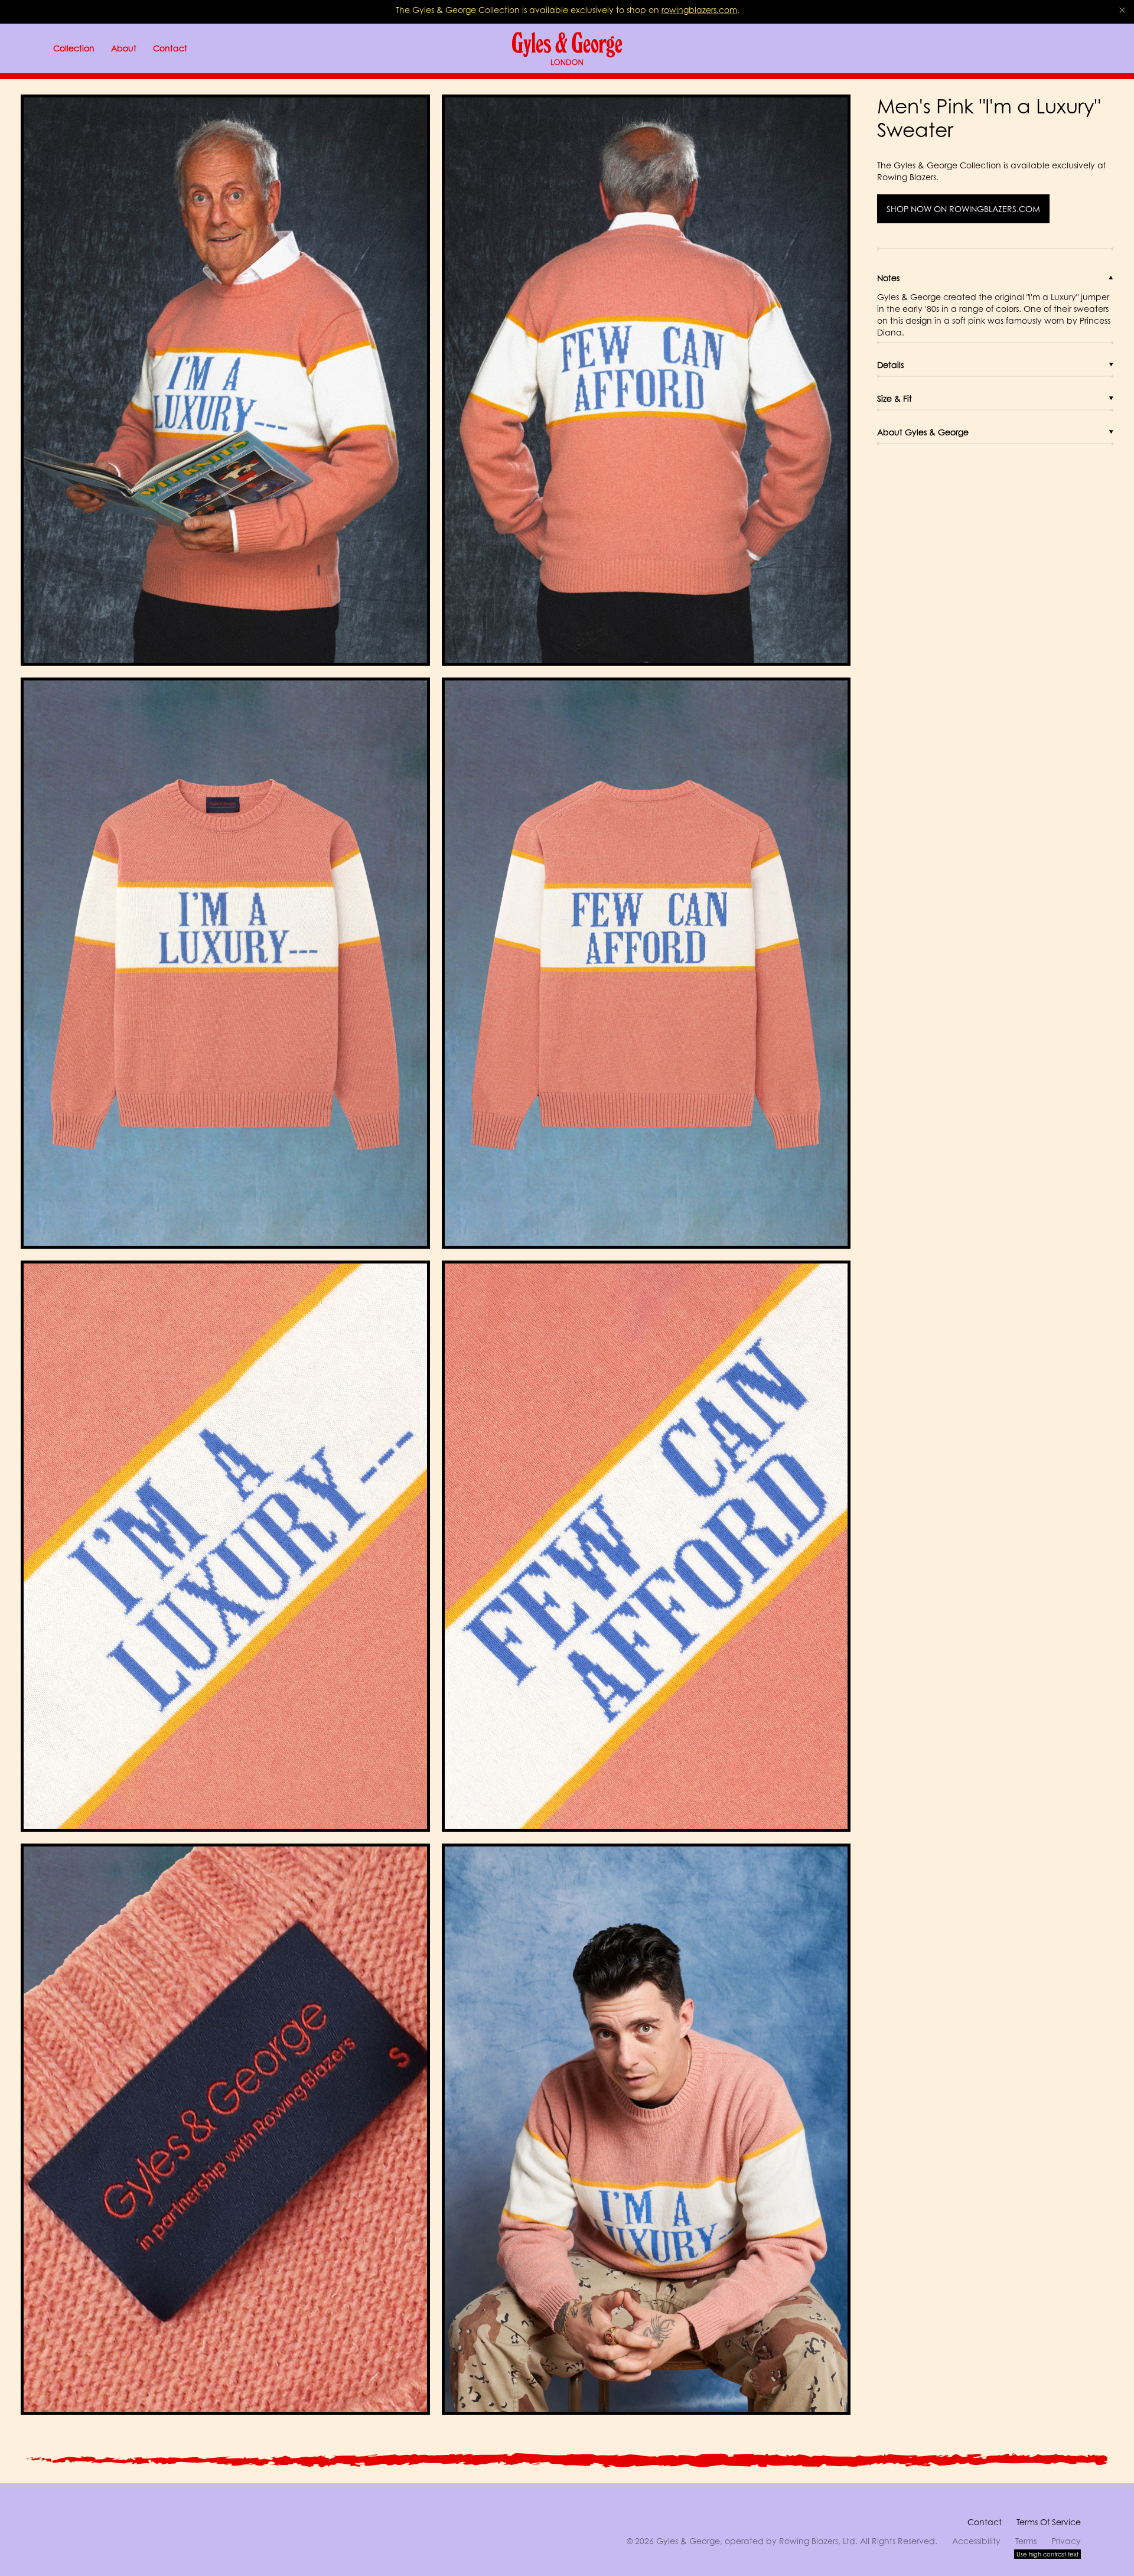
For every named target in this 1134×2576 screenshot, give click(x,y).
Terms (1026, 2541)
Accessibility (976, 2541)
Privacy (1066, 2541)
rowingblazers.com (699, 10)
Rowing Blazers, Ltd (817, 2541)
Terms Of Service (1049, 2522)
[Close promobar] (1122, 10)
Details (890, 365)
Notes (888, 278)
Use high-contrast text (1047, 2554)
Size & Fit (895, 398)
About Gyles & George (923, 432)
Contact (985, 2522)
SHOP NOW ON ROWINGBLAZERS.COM (963, 209)
